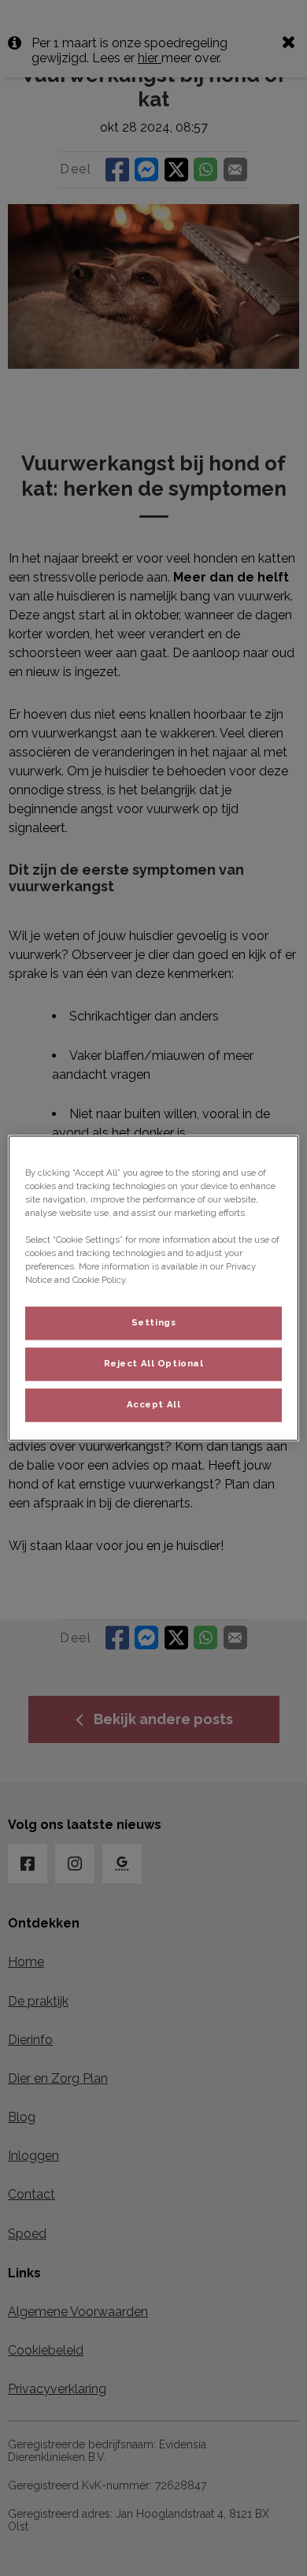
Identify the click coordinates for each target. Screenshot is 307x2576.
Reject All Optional (154, 1363)
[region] (154, 1288)
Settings (154, 1322)
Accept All (154, 1404)
